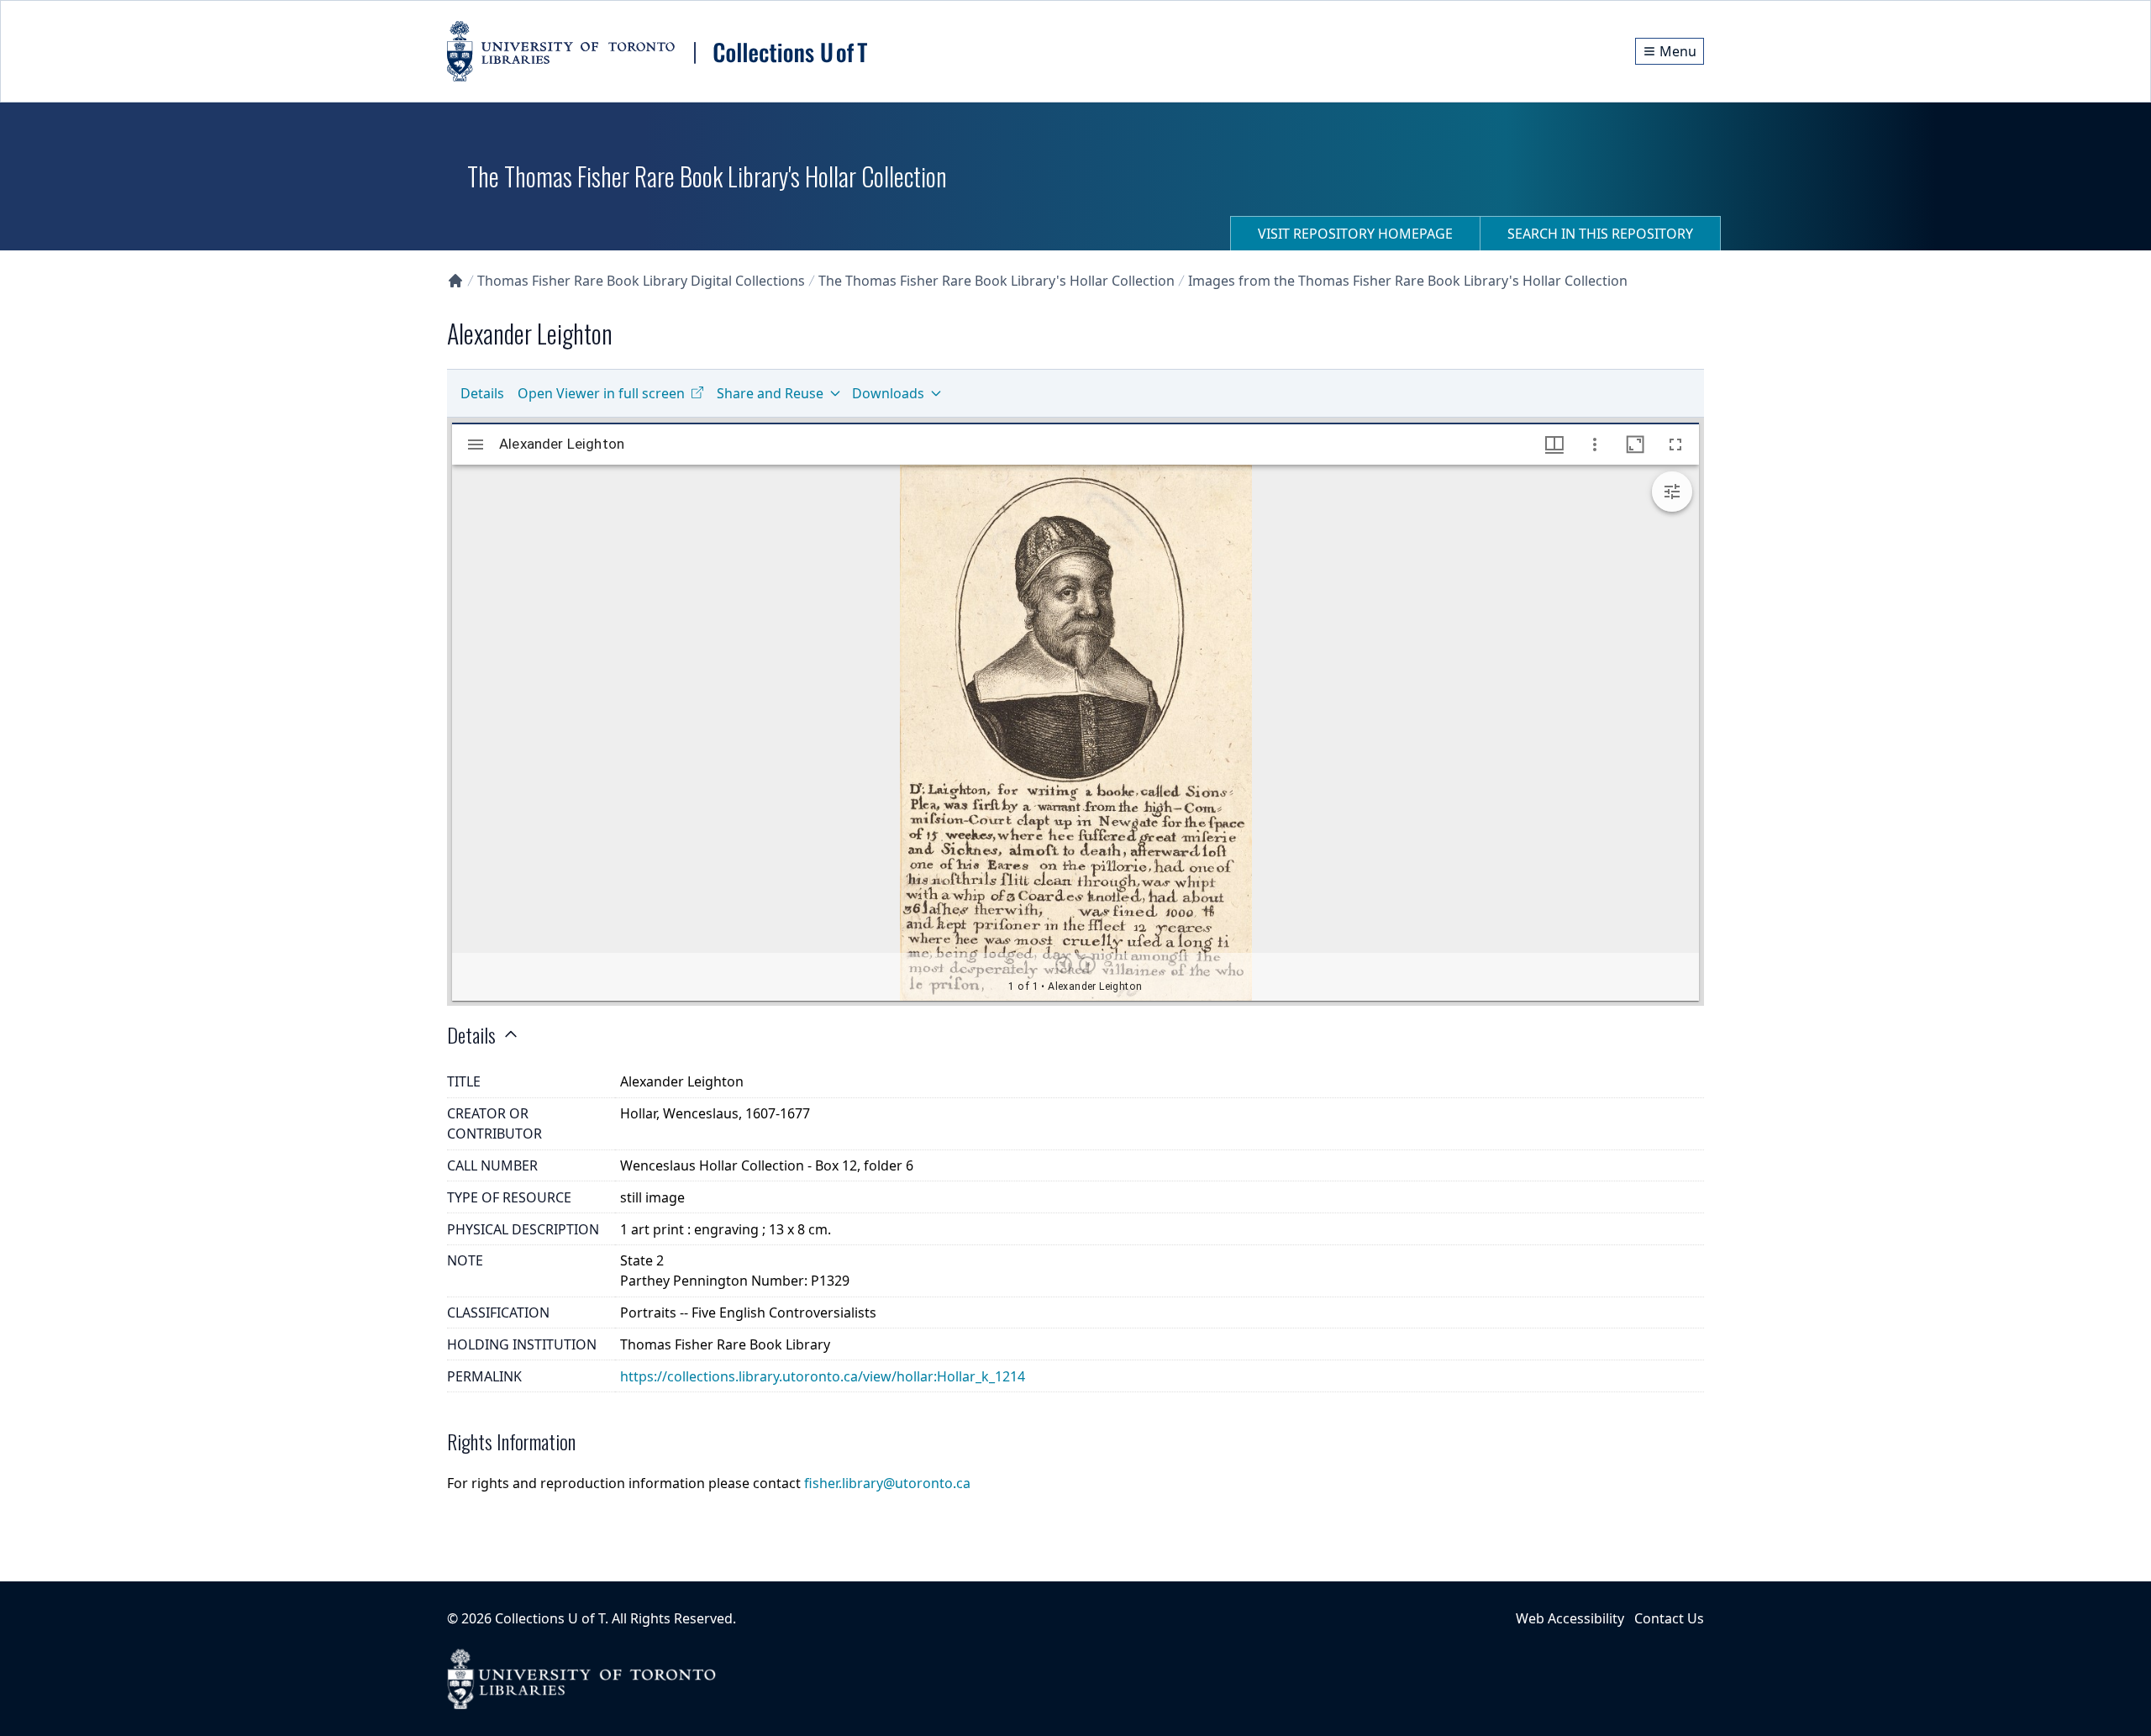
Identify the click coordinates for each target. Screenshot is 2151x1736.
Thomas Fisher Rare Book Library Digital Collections (641, 281)
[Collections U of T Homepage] (455, 281)
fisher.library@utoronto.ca (887, 1483)
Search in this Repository (1600, 234)
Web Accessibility (1570, 1618)
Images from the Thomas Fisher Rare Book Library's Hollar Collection (1408, 281)
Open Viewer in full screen (601, 393)
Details (482, 393)
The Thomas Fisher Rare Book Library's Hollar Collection (997, 281)
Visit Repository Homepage (1355, 234)
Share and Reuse (770, 393)
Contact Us (1669, 1618)
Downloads (888, 393)
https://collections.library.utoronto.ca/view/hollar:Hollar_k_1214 (823, 1376)
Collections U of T (550, 1618)
